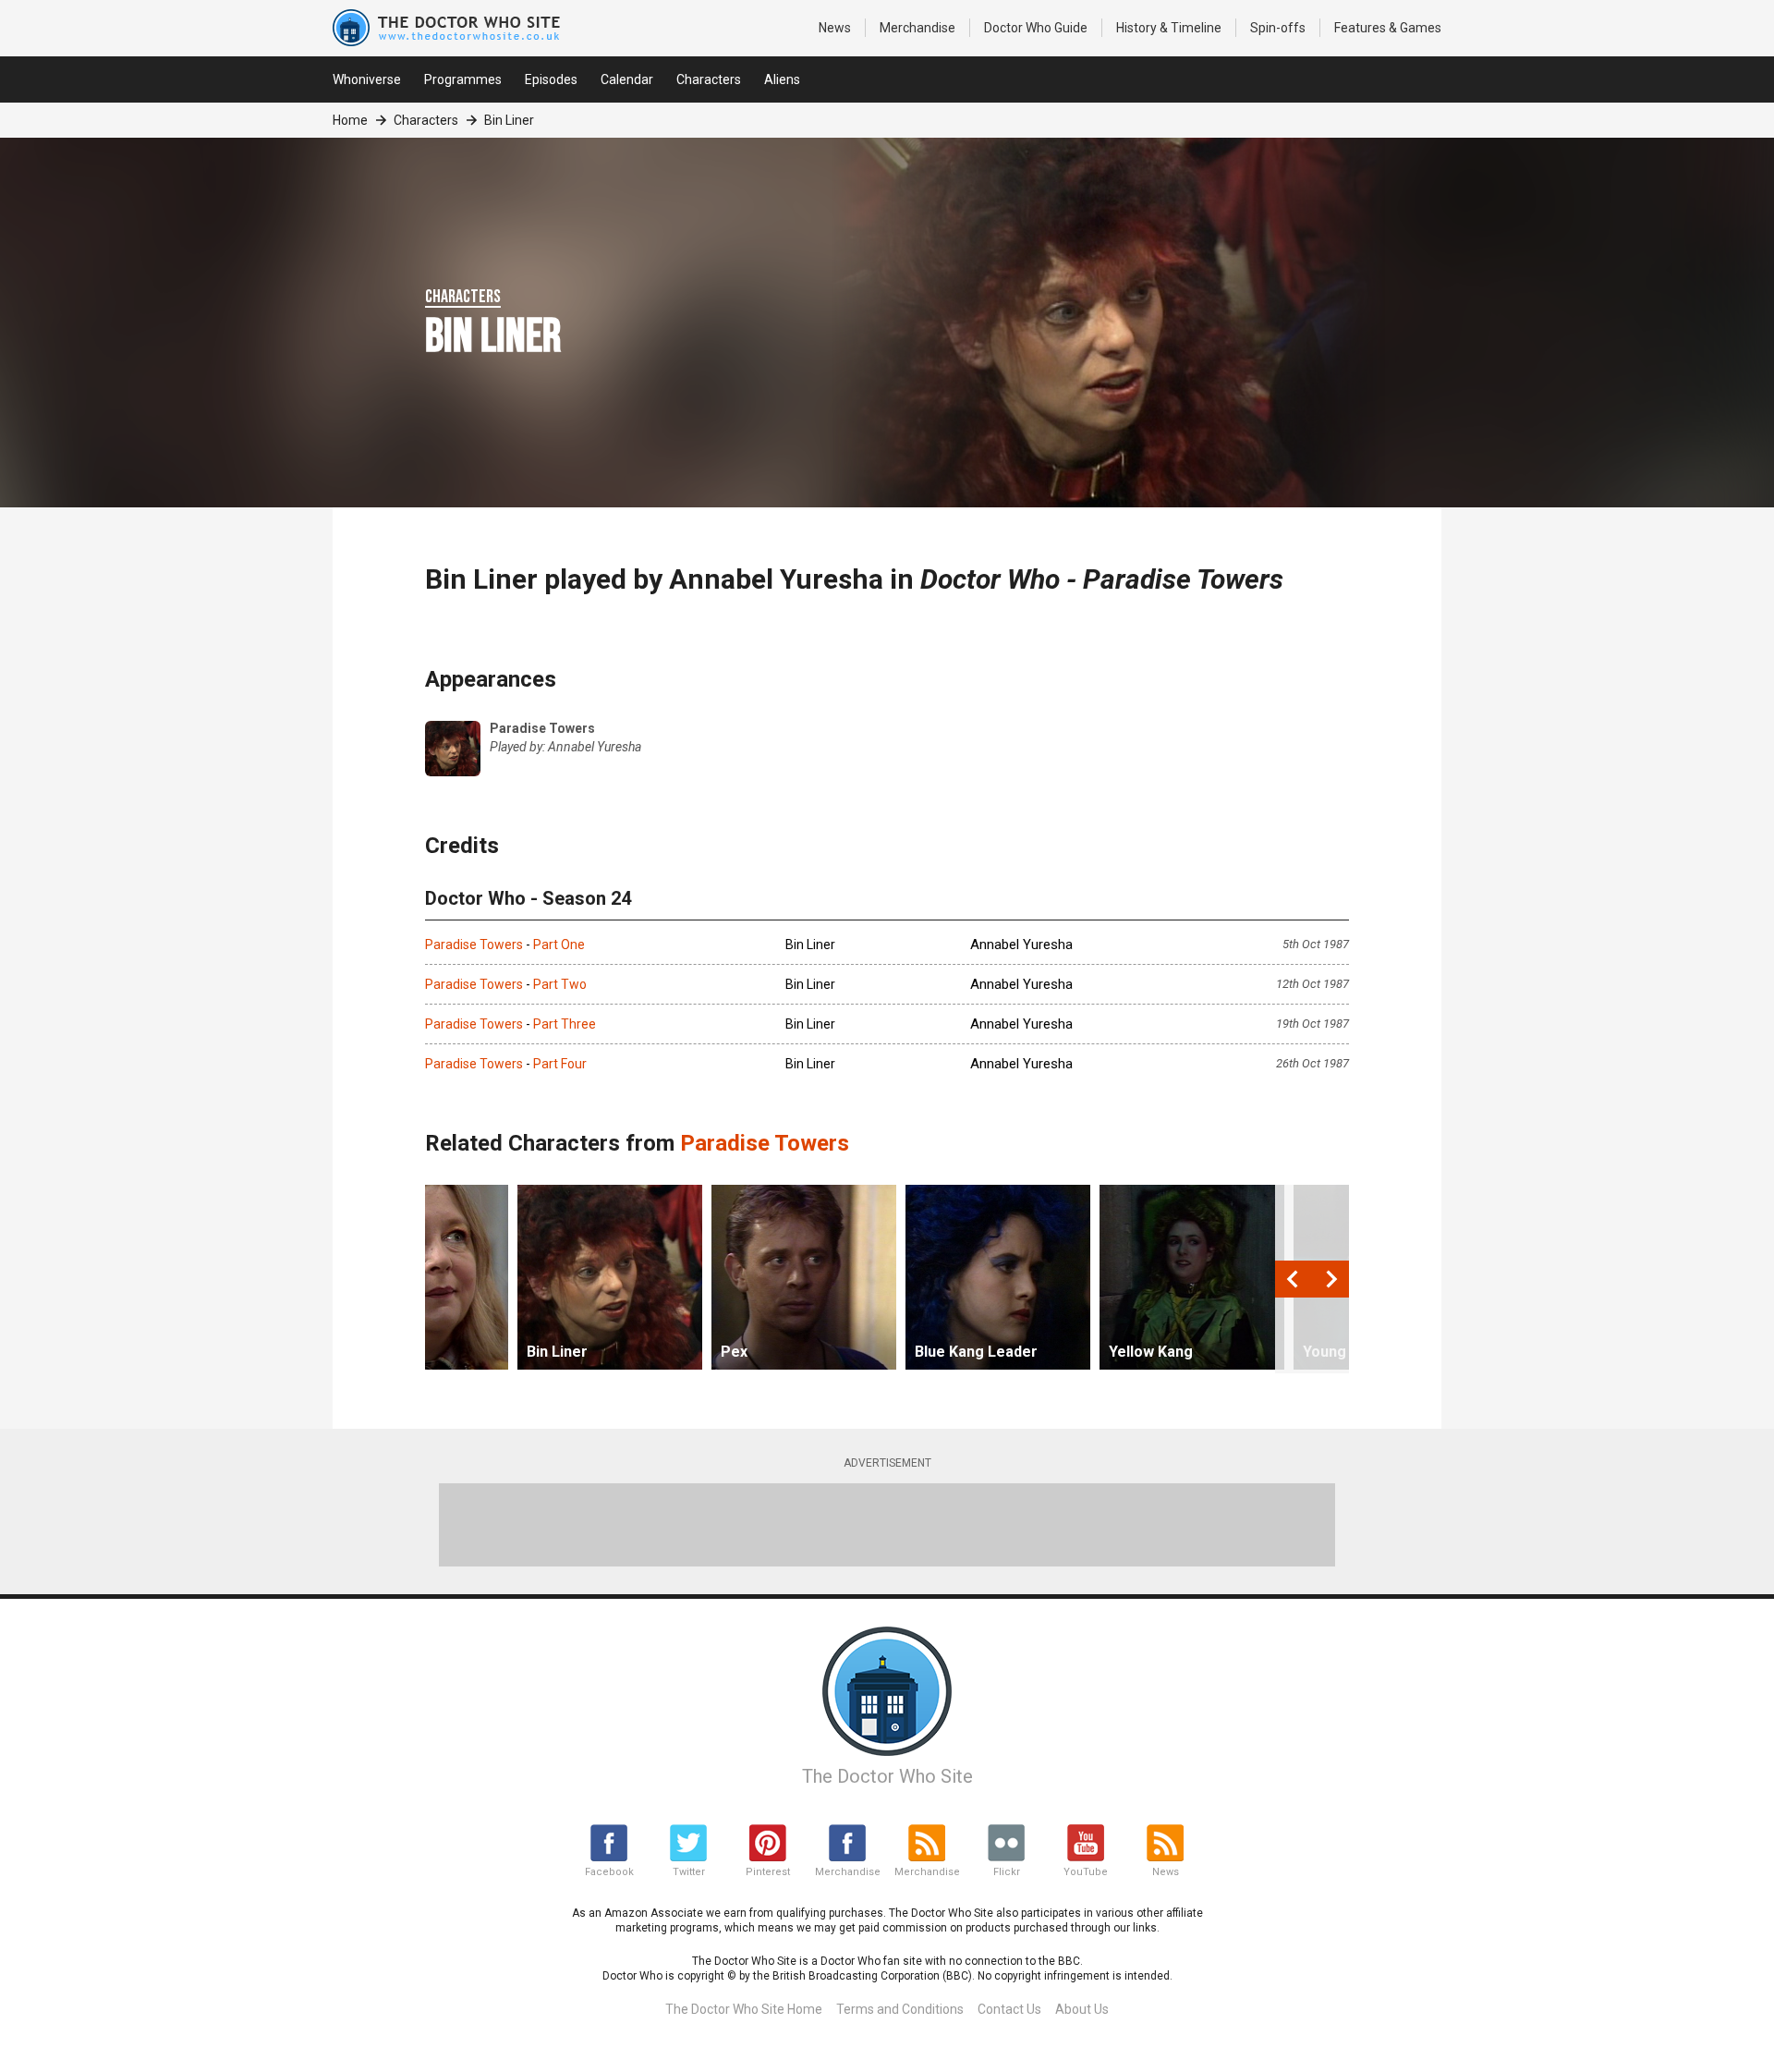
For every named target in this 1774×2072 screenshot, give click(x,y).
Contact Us (1009, 2009)
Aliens (782, 79)
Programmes (463, 79)
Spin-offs (1278, 28)
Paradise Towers (474, 945)
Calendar (627, 79)
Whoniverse (367, 79)
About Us (1082, 2009)
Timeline (1169, 28)
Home (350, 120)
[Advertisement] (887, 1525)
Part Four (560, 1064)
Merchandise (917, 28)
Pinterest (768, 1872)
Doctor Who (1036, 28)
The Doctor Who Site (887, 1776)
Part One (559, 945)
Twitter (689, 1872)
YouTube (1086, 1872)
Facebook (609, 1872)
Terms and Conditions (900, 2009)
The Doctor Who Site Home (744, 2009)
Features (1388, 28)
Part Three (565, 1024)
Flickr (1007, 1872)
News (835, 28)
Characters (709, 79)
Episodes (551, 79)
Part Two (560, 984)
